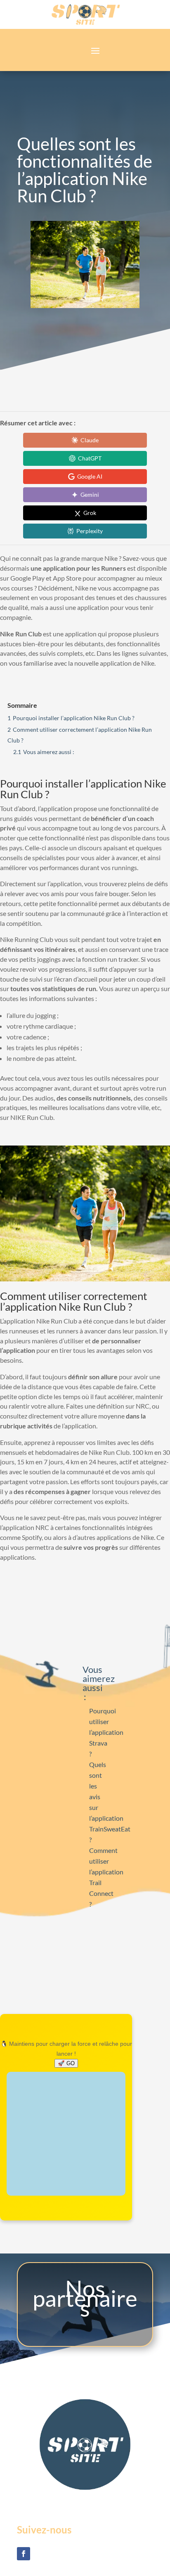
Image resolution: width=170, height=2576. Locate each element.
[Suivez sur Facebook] (24, 2554)
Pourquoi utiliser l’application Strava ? (106, 1732)
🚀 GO (66, 2063)
